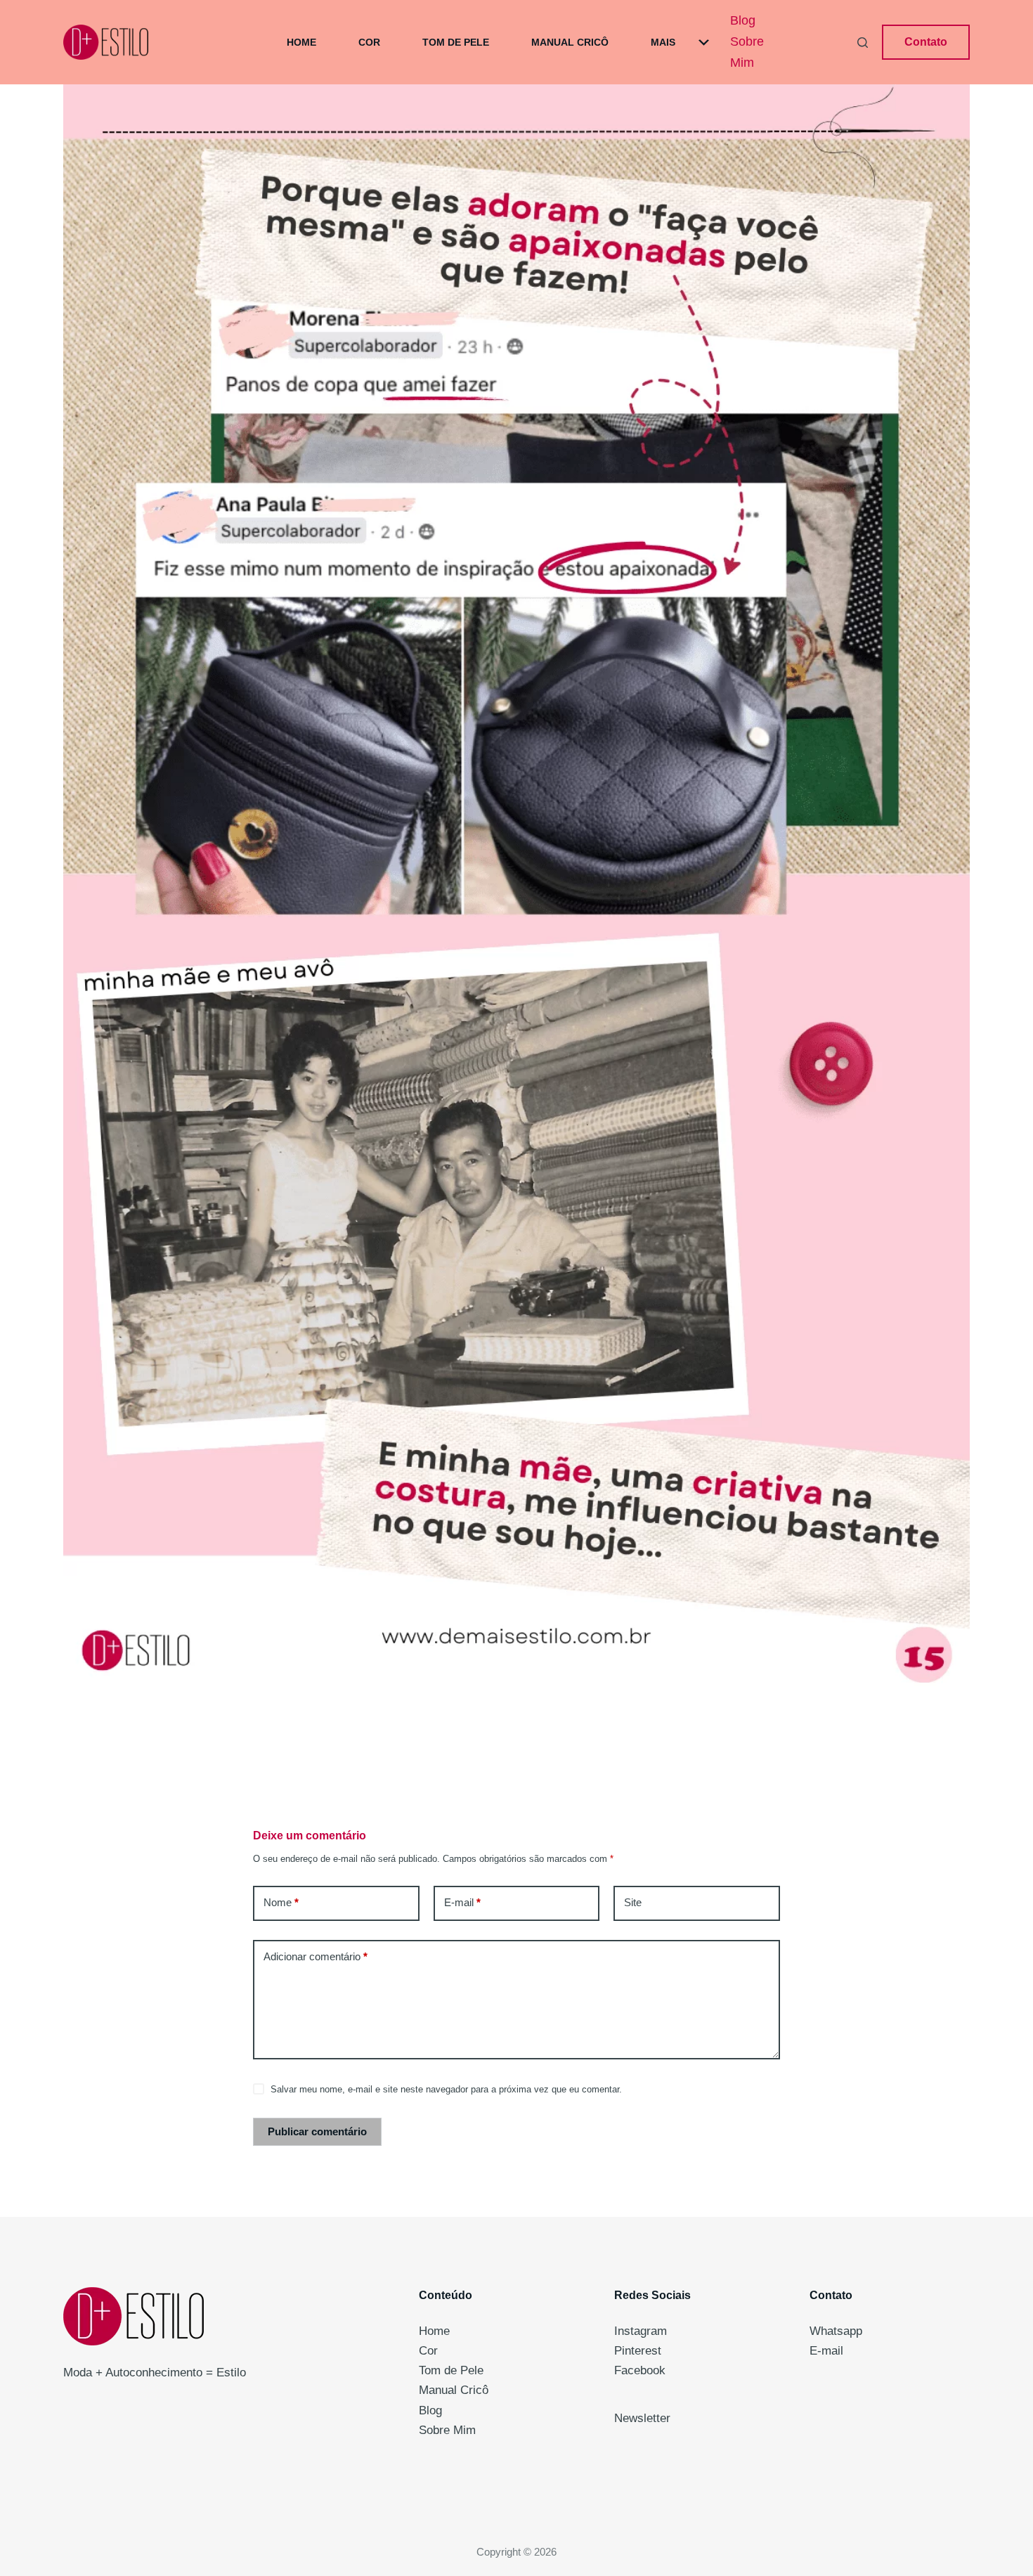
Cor (369, 42)
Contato (926, 42)
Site (633, 1902)
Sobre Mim (747, 52)
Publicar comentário (317, 2131)
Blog (743, 20)
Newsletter (642, 2418)
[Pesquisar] (863, 43)
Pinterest (638, 2351)
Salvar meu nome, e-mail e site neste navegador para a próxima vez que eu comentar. (446, 2089)
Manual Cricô (570, 42)
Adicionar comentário (316, 1956)
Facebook (640, 2370)
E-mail (462, 1902)
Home (301, 42)
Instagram (641, 2331)
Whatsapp (836, 2331)
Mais (663, 42)
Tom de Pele (456, 42)
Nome (281, 1902)
